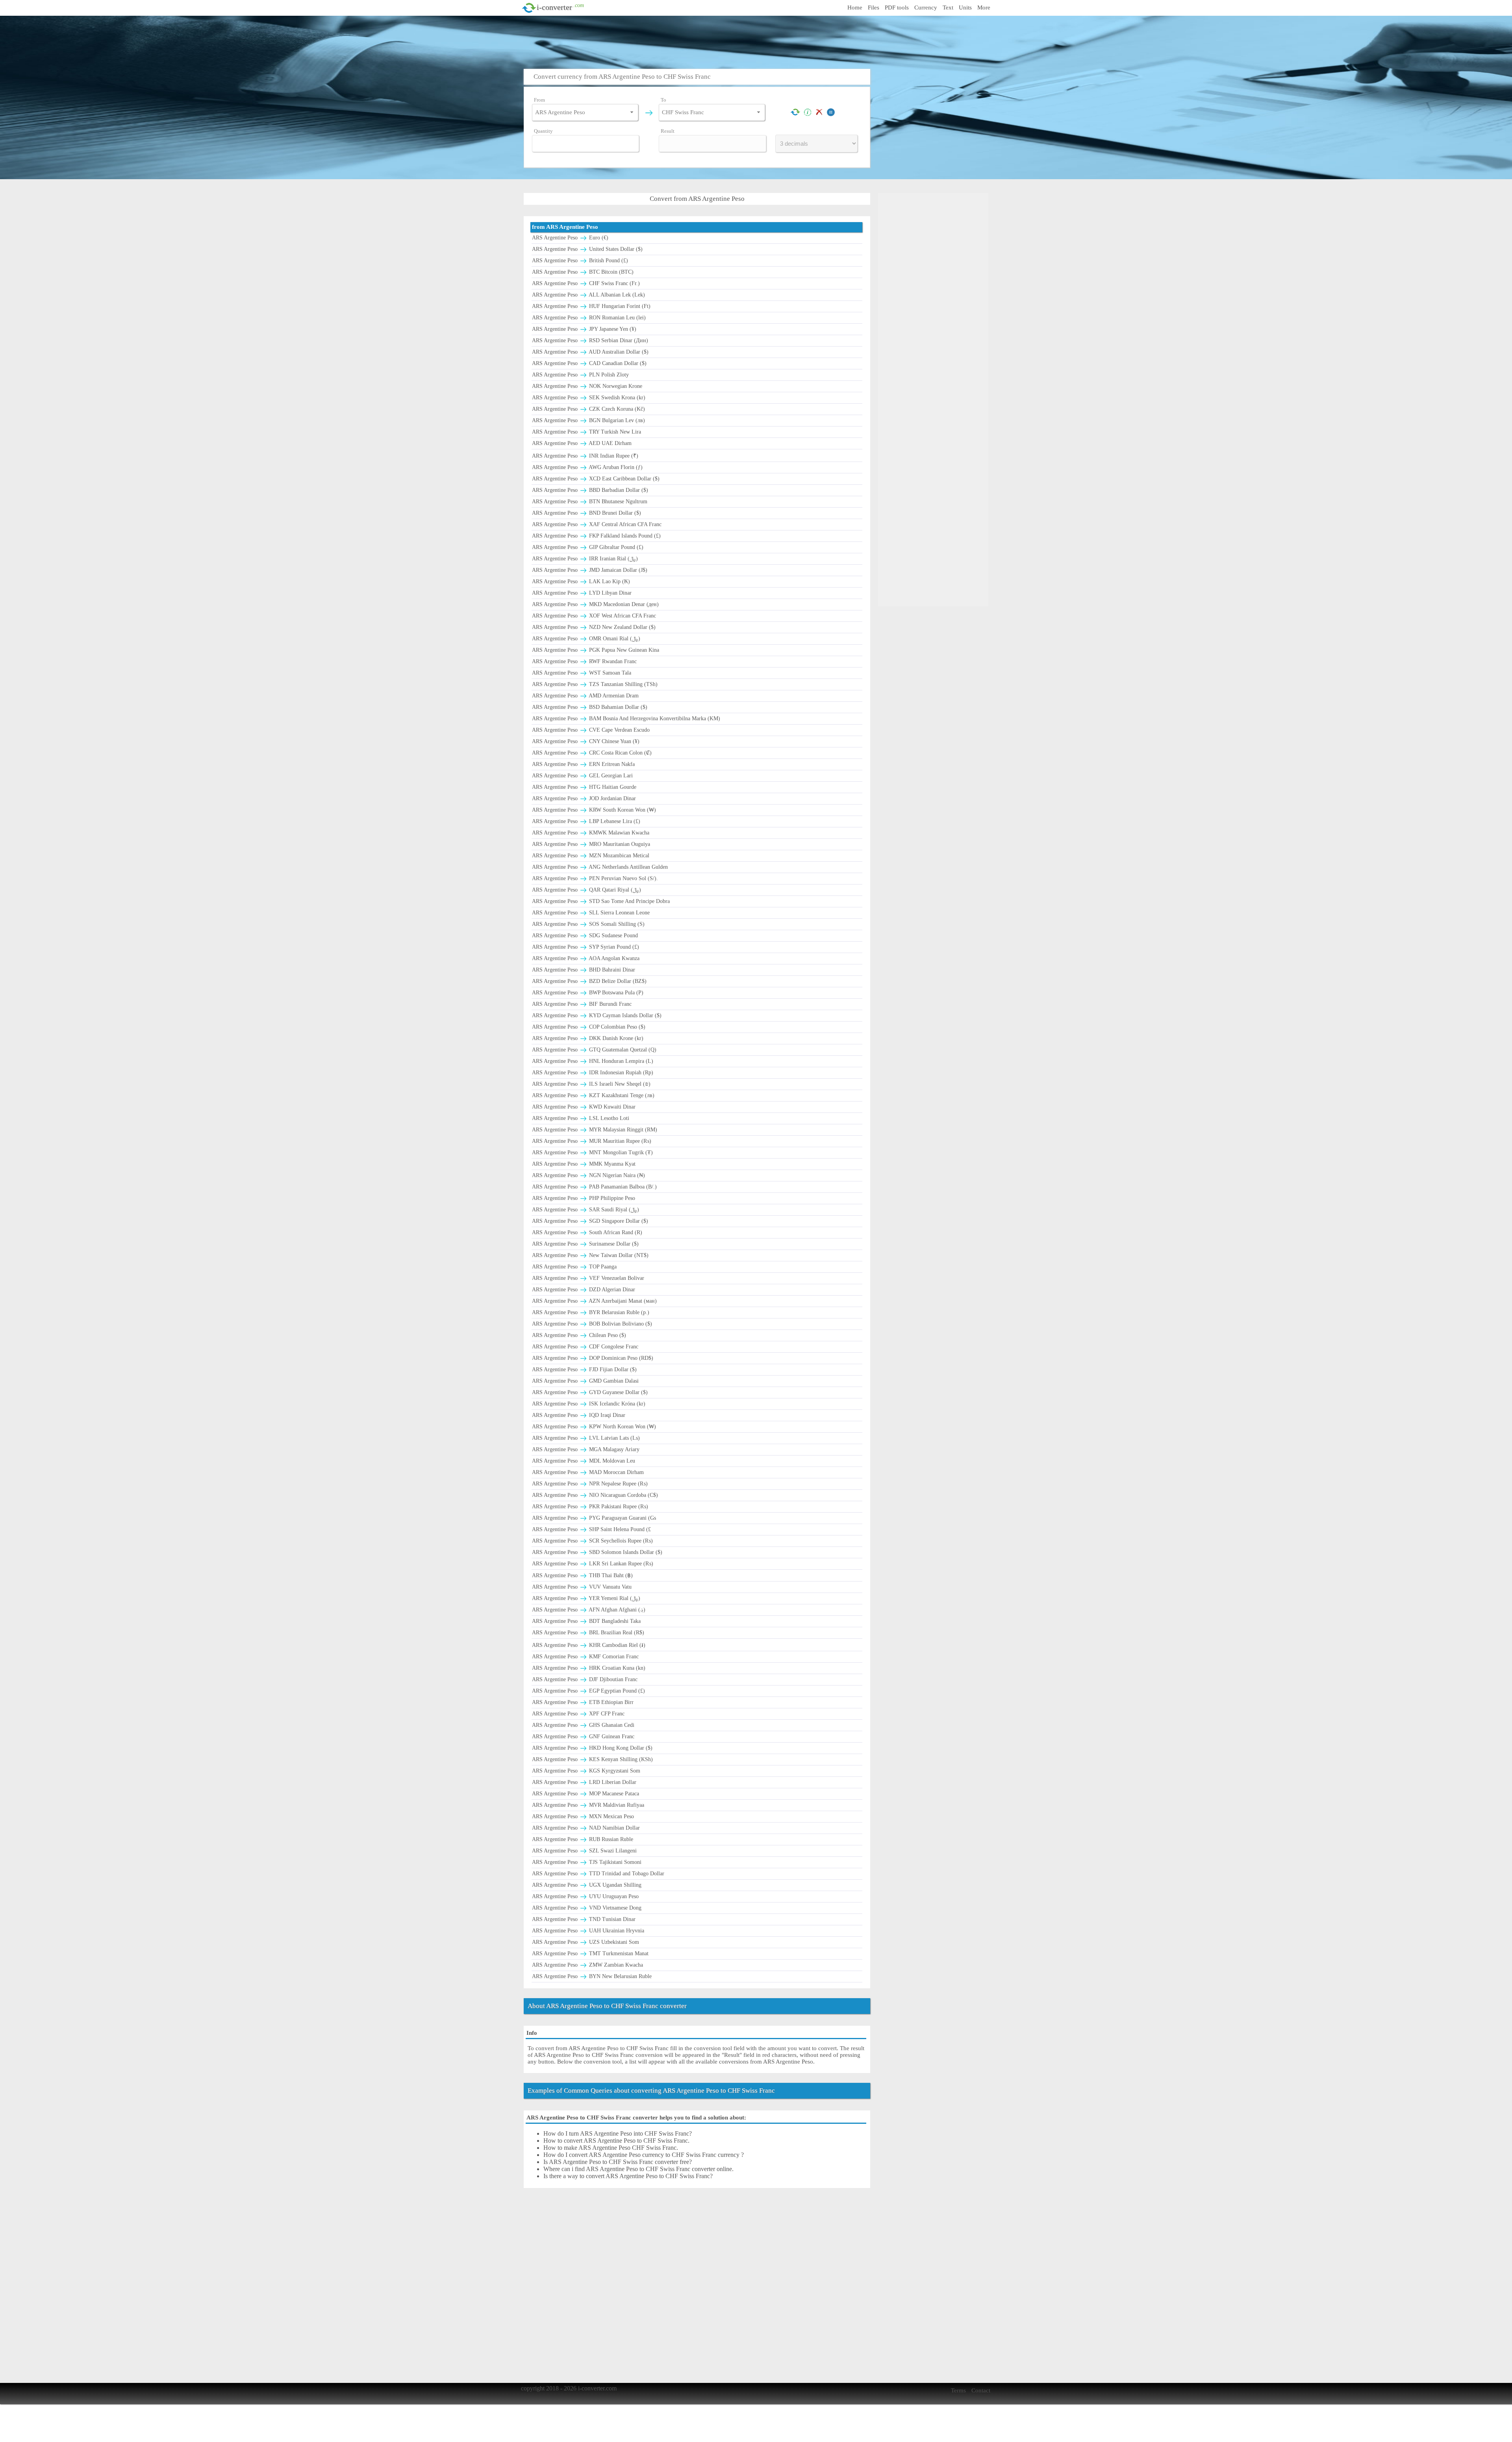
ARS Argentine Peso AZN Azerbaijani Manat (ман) (594, 1301)
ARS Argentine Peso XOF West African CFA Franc (594, 616)
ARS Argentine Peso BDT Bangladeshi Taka (586, 1621)
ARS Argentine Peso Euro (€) (570, 238)
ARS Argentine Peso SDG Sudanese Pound (585, 935)
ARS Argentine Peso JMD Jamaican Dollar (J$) (590, 570)
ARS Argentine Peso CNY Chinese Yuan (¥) (586, 741)
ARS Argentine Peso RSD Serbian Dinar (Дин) (590, 340)
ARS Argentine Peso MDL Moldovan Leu (584, 1461)
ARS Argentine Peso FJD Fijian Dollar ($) (584, 1369)
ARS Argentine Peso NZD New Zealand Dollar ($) (594, 627)
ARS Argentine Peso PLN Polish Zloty (580, 375)
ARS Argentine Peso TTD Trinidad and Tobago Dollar (598, 1874)
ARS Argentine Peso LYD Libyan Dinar (582, 593)
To (663, 100)
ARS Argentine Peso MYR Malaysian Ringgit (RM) (595, 1130)
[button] (632, 112)
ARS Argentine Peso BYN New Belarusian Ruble (592, 1976)
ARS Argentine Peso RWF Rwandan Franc (584, 661)
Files (874, 7)
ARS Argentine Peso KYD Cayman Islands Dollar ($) (597, 1015)
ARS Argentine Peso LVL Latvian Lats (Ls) (586, 1438)
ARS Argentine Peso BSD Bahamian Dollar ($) (590, 707)
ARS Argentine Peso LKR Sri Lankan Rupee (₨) (593, 1564)
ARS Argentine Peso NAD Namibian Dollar (586, 1828)
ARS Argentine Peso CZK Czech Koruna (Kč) (588, 409)
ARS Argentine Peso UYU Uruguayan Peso (585, 1896)
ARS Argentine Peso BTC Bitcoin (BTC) (583, 272)
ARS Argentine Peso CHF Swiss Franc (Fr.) (586, 283)
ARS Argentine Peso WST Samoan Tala (582, 673)
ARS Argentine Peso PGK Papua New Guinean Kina (596, 650)
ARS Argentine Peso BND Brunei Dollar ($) (586, 513)
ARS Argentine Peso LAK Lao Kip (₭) (581, 581)
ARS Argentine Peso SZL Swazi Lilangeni (584, 1851)
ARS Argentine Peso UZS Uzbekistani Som (586, 1942)
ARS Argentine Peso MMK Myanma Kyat (584, 1164)
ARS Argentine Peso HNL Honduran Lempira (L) (593, 1061)
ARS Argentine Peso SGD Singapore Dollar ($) (590, 1221)
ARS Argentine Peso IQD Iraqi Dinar (579, 1415)
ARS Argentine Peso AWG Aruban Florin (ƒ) (587, 467)
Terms (958, 2390)
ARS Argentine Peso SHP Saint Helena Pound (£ (591, 1529)
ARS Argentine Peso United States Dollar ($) (587, 249)
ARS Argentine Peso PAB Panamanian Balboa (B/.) (594, 1187)
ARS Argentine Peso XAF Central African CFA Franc (597, 524)
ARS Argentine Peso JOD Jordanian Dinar (584, 798)
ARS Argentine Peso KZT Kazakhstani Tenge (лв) (593, 1095)
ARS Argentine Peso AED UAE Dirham (582, 443)
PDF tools (897, 7)
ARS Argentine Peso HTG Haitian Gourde (584, 787)
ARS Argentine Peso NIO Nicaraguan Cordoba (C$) (595, 1495)
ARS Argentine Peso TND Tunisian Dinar (584, 1919)
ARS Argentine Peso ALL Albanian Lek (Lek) (588, 295)
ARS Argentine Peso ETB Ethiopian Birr (583, 1702)
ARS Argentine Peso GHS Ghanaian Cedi (583, 1725)
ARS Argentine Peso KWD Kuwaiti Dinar (584, 1107)
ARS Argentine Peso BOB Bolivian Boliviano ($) (592, 1324)
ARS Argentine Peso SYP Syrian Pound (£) (586, 947)
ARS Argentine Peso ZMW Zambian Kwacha (587, 1965)
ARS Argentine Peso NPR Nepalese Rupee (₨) (590, 1484)
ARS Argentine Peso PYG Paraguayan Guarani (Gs (594, 1518)
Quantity (543, 131)
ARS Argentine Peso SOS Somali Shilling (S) (588, 924)
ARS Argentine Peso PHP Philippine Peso (584, 1198)
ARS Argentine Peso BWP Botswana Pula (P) (588, 993)
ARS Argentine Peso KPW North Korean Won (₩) (594, 1427)
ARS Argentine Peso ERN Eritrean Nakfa (583, 764)
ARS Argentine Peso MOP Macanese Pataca (586, 1794)
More (984, 7)
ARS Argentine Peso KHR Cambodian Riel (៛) (589, 1645)
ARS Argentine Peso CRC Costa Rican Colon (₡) (592, 753)
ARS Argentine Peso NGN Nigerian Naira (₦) (588, 1175)
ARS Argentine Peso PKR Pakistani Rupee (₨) (590, 1507)
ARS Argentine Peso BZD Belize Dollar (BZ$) (589, 981)
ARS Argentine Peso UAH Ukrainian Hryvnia (588, 1931)
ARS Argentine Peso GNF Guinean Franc (583, 1736)
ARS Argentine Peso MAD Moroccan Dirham (588, 1472)
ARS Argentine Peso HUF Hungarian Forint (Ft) (591, 306)
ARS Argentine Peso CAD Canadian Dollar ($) (589, 363)
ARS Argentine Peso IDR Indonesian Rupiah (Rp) (593, 1073)
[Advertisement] (758, 41)
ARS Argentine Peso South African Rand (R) (587, 1232)
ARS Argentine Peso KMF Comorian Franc (585, 1657)
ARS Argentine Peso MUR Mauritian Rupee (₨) (592, 1141)
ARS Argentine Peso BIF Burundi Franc (582, 1004)
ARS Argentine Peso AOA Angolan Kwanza (586, 958)
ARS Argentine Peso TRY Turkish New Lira (586, 432)
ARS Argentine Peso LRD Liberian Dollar (584, 1782)
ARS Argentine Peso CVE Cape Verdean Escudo (591, 730)
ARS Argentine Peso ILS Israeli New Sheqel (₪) (591, 1084)
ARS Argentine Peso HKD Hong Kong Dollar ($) (592, 1748)
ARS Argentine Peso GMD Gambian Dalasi (585, 1381)
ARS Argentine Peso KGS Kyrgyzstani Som (586, 1771)
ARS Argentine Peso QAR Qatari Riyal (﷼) (586, 890)
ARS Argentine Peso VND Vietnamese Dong (587, 1908)
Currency (926, 7)
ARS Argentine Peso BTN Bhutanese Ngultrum (590, 502)
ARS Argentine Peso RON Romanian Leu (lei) (589, 318)
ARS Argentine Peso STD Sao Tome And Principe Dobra (601, 901)
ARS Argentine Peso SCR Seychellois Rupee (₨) (592, 1541)
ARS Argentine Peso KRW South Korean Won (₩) (594, 810)
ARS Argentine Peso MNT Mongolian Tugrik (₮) (592, 1152)
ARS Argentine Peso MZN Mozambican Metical (591, 856)
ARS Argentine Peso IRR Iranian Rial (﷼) (585, 559)
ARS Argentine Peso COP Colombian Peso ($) (589, 1027)
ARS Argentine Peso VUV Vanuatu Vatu (582, 1587)
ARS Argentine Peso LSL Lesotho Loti (581, 1118)
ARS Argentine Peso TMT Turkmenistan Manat (590, 1953)
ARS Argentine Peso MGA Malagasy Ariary (586, 1449)
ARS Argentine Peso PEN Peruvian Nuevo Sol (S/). (595, 878)
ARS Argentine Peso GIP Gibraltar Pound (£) (588, 547)
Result (668, 131)
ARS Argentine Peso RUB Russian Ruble (583, 1839)
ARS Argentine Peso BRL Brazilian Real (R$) (588, 1633)
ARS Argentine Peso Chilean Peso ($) (579, 1335)
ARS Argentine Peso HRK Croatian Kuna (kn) (589, 1668)
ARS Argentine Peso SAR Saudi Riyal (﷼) (586, 1210)
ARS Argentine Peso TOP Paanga (574, 1267)
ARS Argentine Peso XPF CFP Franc (578, 1714)
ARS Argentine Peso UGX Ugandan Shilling (587, 1885)
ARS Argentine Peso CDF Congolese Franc (585, 1347)
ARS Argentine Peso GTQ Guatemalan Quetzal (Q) (594, 1050)
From (539, 100)
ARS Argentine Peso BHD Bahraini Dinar (584, 970)
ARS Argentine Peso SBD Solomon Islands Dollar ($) (597, 1552)
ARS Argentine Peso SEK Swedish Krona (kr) (589, 398)
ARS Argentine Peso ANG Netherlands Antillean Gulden (600, 867)
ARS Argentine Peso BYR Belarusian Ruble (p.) (591, 1312)
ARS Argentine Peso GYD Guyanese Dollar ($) (590, 1392)
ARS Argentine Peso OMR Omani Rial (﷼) (586, 639)
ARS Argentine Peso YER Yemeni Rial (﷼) (586, 1598)
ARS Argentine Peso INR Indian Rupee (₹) (585, 456)
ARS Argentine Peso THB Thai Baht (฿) (582, 1575)
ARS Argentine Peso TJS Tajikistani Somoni (587, 1862)
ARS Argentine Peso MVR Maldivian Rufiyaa (588, 1805)
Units (965, 7)
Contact (981, 2390)
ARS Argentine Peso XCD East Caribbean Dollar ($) (596, 479)
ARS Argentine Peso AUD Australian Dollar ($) (590, 352)
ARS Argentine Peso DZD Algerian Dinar (584, 1290)
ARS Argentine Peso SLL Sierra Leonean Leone (591, 913)
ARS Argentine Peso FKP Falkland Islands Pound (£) (596, 536)
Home (855, 7)
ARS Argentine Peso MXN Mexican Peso (583, 1816)
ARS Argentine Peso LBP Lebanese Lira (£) (586, 821)
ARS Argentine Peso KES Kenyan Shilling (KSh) (592, 1759)
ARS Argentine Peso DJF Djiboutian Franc (585, 1679)
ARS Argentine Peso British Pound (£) (580, 261)
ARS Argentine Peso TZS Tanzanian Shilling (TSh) (595, 684)
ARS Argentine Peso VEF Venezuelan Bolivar (588, 1278)
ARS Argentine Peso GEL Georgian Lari (582, 776)
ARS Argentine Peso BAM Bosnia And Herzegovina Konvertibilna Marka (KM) (626, 719)
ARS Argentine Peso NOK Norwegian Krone (587, 386)
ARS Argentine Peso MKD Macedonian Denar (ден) (595, 604)
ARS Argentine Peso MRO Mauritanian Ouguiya (591, 844)
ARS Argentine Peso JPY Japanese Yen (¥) (584, 329)
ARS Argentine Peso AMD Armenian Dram (585, 696)
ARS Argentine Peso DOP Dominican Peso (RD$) (593, 1358)
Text (948, 7)
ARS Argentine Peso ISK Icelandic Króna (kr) (589, 1404)
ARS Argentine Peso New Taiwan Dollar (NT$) (590, 1255)
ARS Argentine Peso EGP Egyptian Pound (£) (588, 1691)
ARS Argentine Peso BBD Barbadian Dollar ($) (590, 490)
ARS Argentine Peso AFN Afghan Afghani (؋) (589, 1610)
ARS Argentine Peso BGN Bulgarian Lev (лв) (588, 420)
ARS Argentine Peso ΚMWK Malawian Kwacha (591, 833)
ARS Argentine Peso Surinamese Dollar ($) (585, 1244)
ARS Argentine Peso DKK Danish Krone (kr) (588, 1038)
